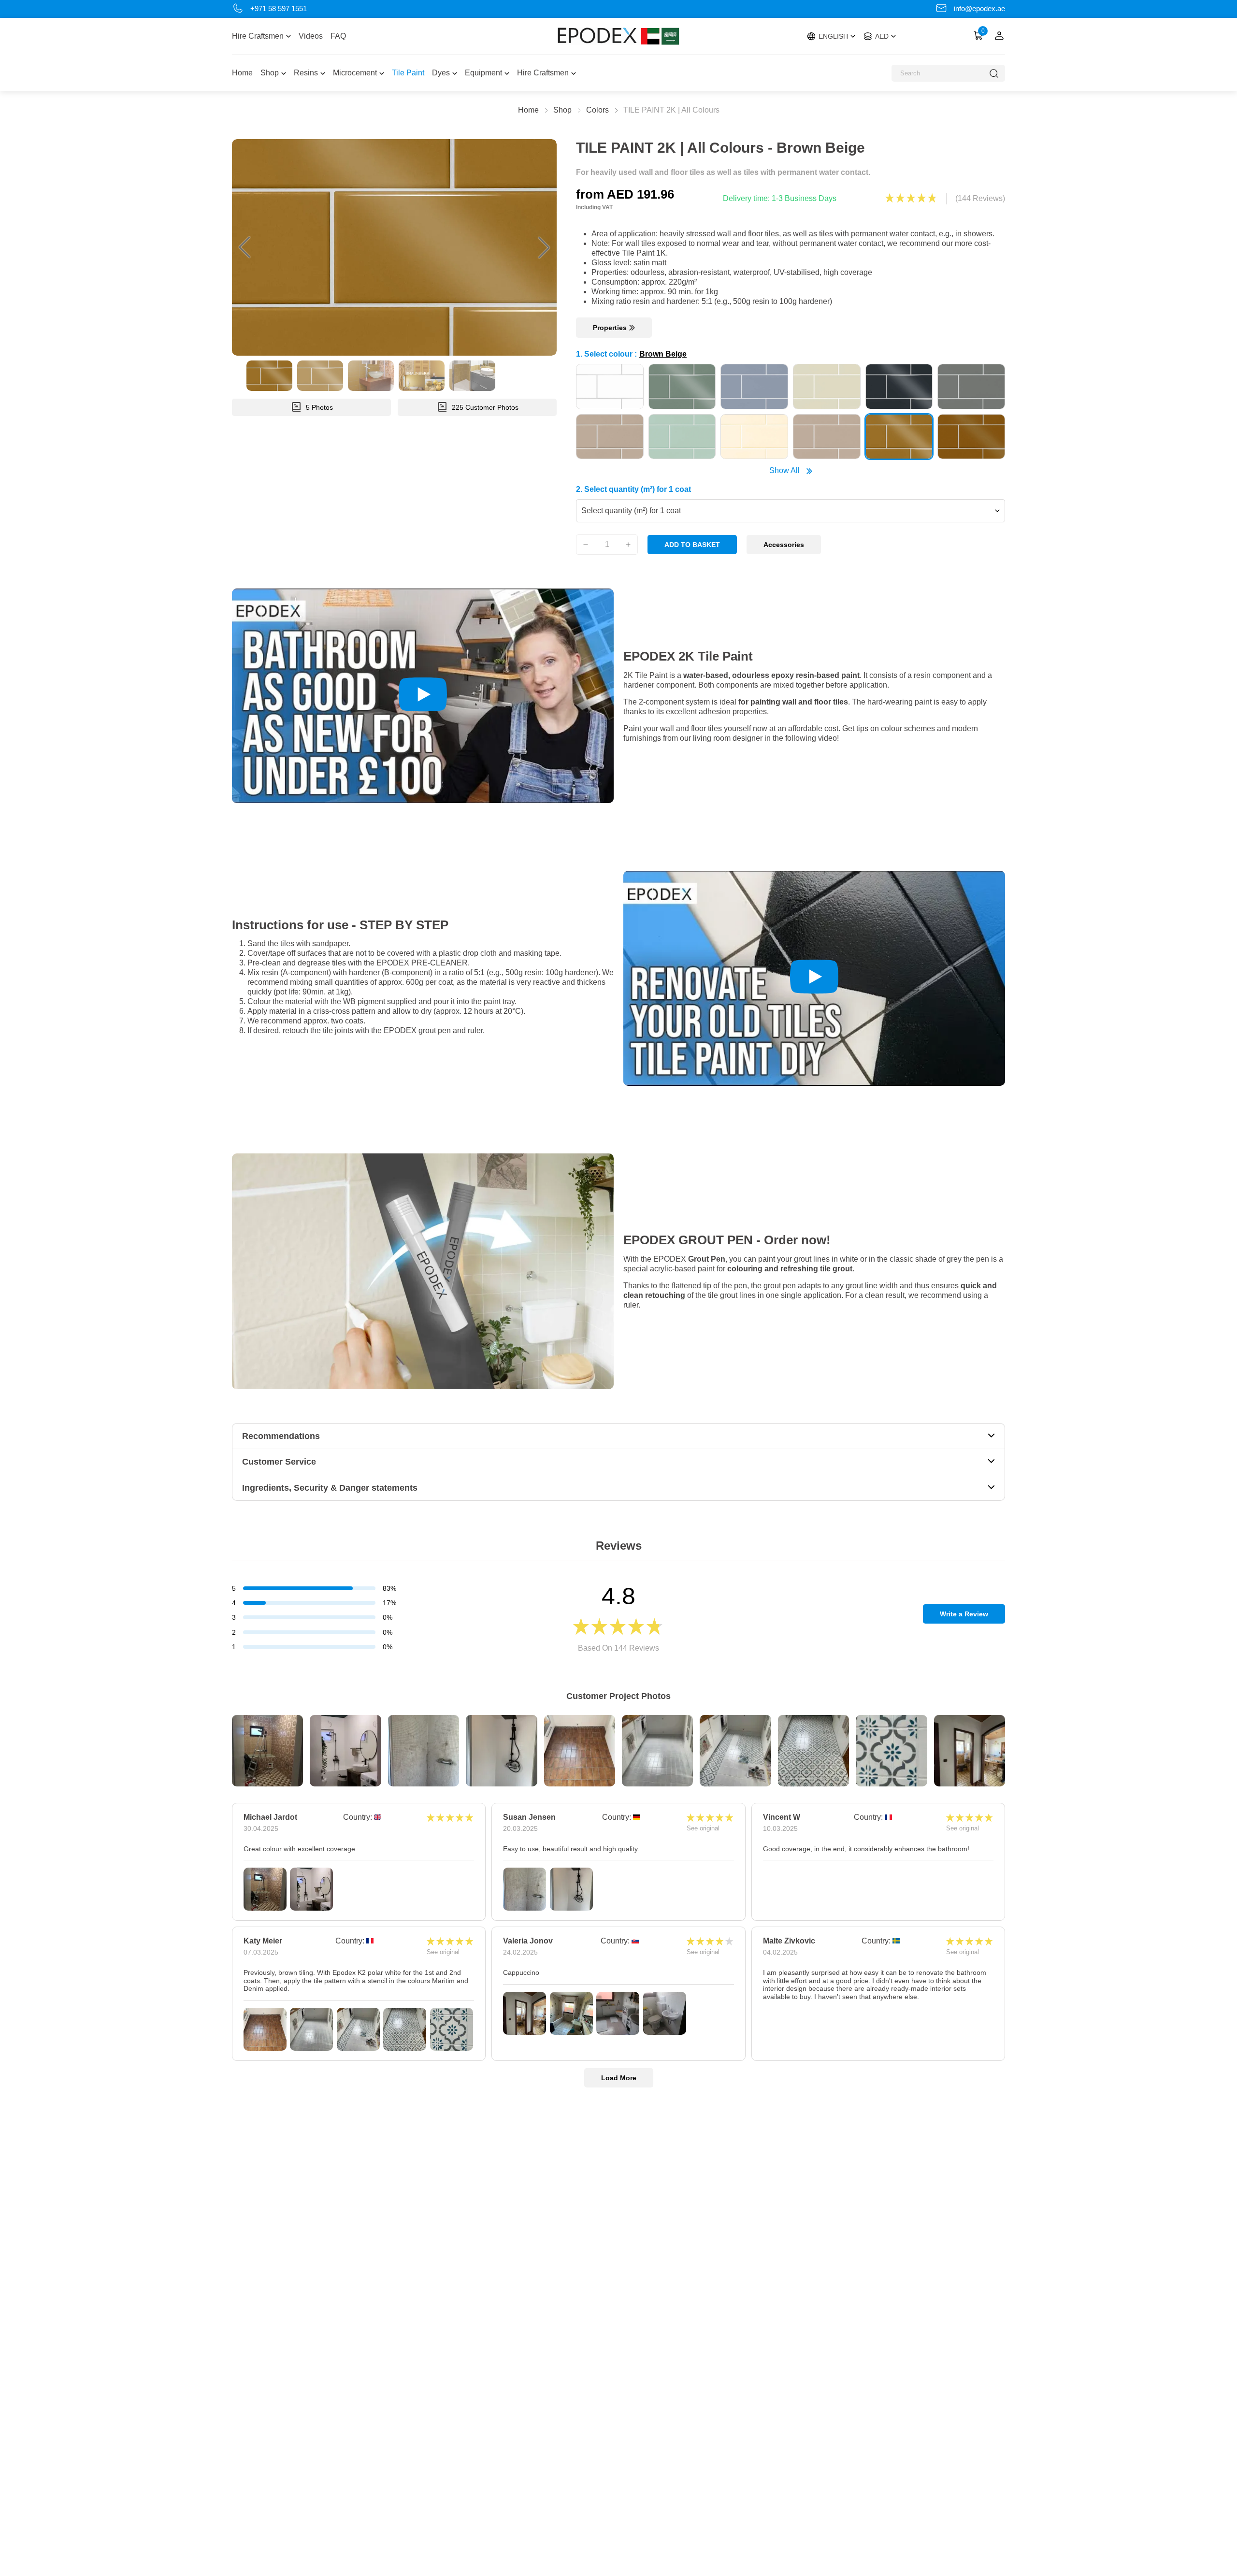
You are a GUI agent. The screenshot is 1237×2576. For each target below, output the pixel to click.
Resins (306, 73)
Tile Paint (408, 73)
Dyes (441, 73)
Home (242, 73)
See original (703, 1828)
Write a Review (964, 1614)
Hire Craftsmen (258, 36)
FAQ (338, 36)
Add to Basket (692, 545)
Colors (597, 110)
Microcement (355, 73)
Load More (619, 2078)
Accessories (784, 545)
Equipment (483, 73)
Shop (270, 73)
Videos (311, 36)
